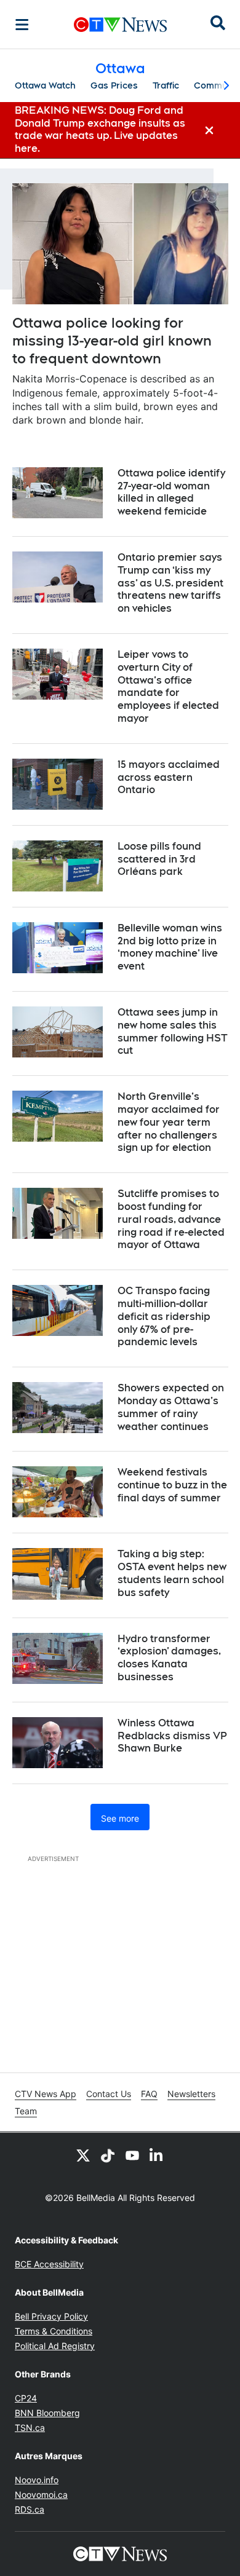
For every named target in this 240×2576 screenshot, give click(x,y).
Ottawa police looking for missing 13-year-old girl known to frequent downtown (112, 340)
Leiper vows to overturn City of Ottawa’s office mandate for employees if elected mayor (168, 686)
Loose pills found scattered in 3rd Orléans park (159, 859)
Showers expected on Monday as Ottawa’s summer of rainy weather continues (171, 1407)
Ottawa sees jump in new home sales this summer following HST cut (173, 1031)
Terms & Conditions (54, 2331)
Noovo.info (37, 2480)
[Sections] (22, 25)
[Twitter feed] (83, 2155)
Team (26, 2111)
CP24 (26, 2398)
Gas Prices (114, 85)
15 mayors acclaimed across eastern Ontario (169, 777)
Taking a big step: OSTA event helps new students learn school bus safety (172, 1573)
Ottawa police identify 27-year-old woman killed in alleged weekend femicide (171, 492)
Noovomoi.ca (41, 2495)
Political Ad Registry (55, 2346)
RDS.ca (30, 2509)
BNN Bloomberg (47, 2413)
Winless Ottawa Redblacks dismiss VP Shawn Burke (172, 1736)
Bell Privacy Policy (51, 2316)
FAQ (149, 2094)
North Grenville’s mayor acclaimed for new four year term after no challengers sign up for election (169, 1122)
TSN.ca (30, 2428)
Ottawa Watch (45, 85)
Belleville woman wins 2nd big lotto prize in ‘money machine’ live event (170, 947)
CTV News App (46, 2094)
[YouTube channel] (132, 2155)
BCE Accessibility (49, 2264)
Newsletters (191, 2094)
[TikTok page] (108, 2155)
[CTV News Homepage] (120, 25)
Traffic (166, 85)
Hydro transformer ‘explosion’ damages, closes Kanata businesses (169, 1658)
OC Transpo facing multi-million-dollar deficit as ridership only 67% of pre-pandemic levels (164, 1316)
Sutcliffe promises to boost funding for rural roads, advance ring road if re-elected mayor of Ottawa (171, 1219)
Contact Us (109, 2094)
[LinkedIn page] (157, 2155)
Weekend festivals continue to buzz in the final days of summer (172, 1485)
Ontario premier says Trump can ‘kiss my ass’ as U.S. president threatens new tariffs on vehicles (170, 583)
